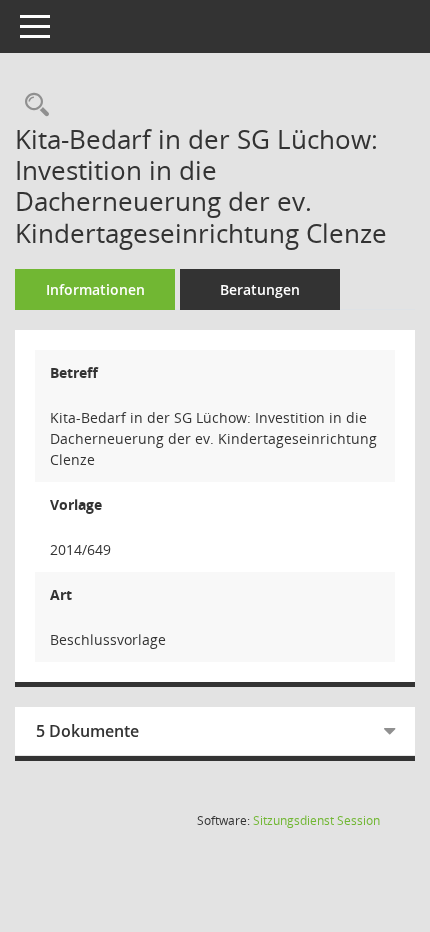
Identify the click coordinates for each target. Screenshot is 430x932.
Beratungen (260, 289)
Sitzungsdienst (316, 820)
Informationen (95, 289)
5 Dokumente (87, 731)
